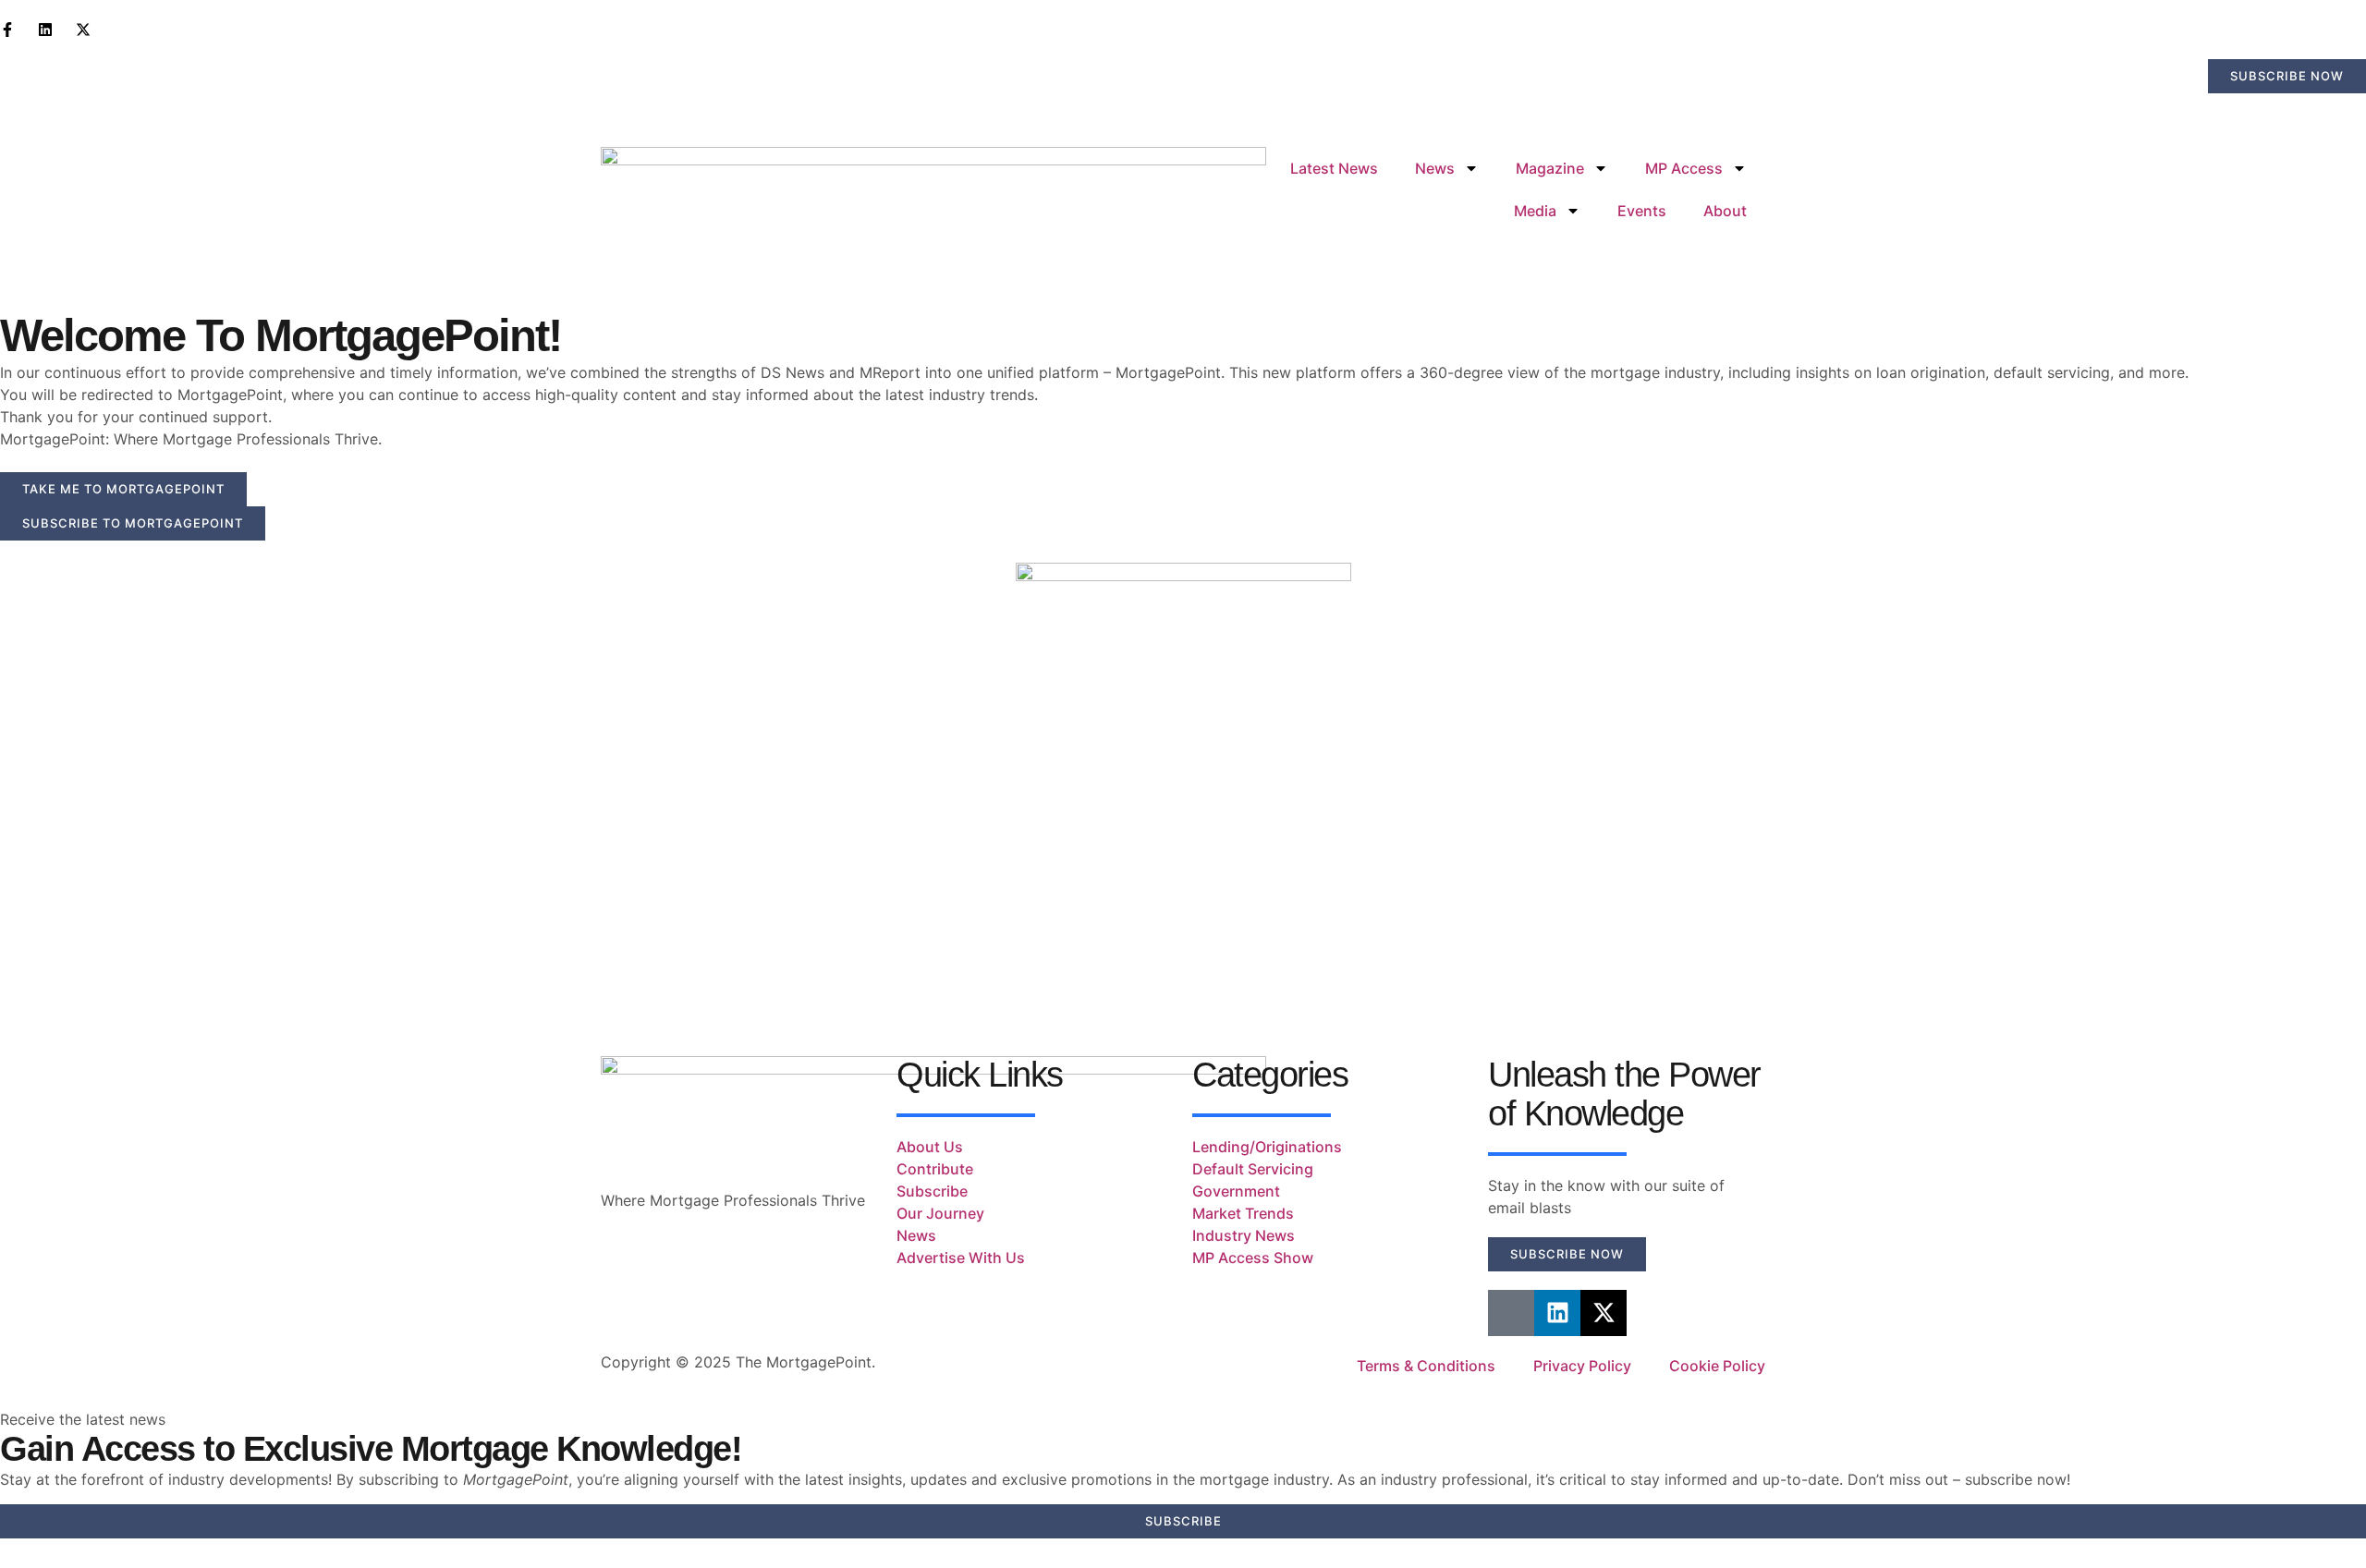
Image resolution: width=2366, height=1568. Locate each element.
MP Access (1684, 168)
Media (1535, 211)
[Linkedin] (1557, 1313)
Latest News (1334, 168)
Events (1642, 211)
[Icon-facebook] (1511, 1313)
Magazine (1550, 168)
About (1725, 211)
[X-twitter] (1604, 1313)
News (1435, 168)
